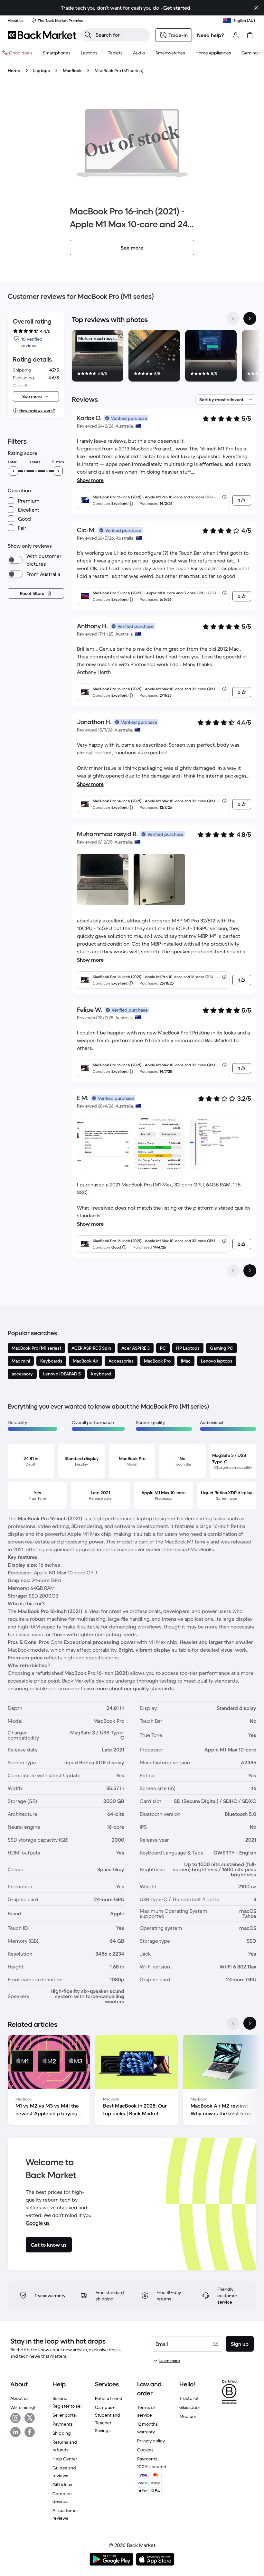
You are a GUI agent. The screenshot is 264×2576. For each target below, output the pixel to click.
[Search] (88, 35)
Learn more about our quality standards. (128, 1688)
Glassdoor (190, 2407)
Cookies (145, 2450)
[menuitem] (57, 53)
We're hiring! (23, 2407)
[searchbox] (121, 35)
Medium (188, 2416)
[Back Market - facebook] (30, 2432)
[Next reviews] (250, 1271)
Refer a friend (109, 2398)
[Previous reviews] (233, 1271)
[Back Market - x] (30, 2418)
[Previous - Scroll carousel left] (233, 318)
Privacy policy (151, 2441)
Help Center (65, 2459)
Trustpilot (189, 2398)
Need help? (211, 35)
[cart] (250, 35)
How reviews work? (37, 410)
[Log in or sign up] (236, 35)
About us (19, 2398)
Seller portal (65, 2415)
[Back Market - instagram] (15, 2418)
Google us (38, 2223)
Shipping (62, 2433)
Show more (90, 480)
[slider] (14, 471)
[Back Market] (42, 35)
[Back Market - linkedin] (15, 2432)
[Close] (256, 8)
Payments (63, 2424)
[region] (164, 357)
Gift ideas (62, 2485)
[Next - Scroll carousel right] (250, 318)
